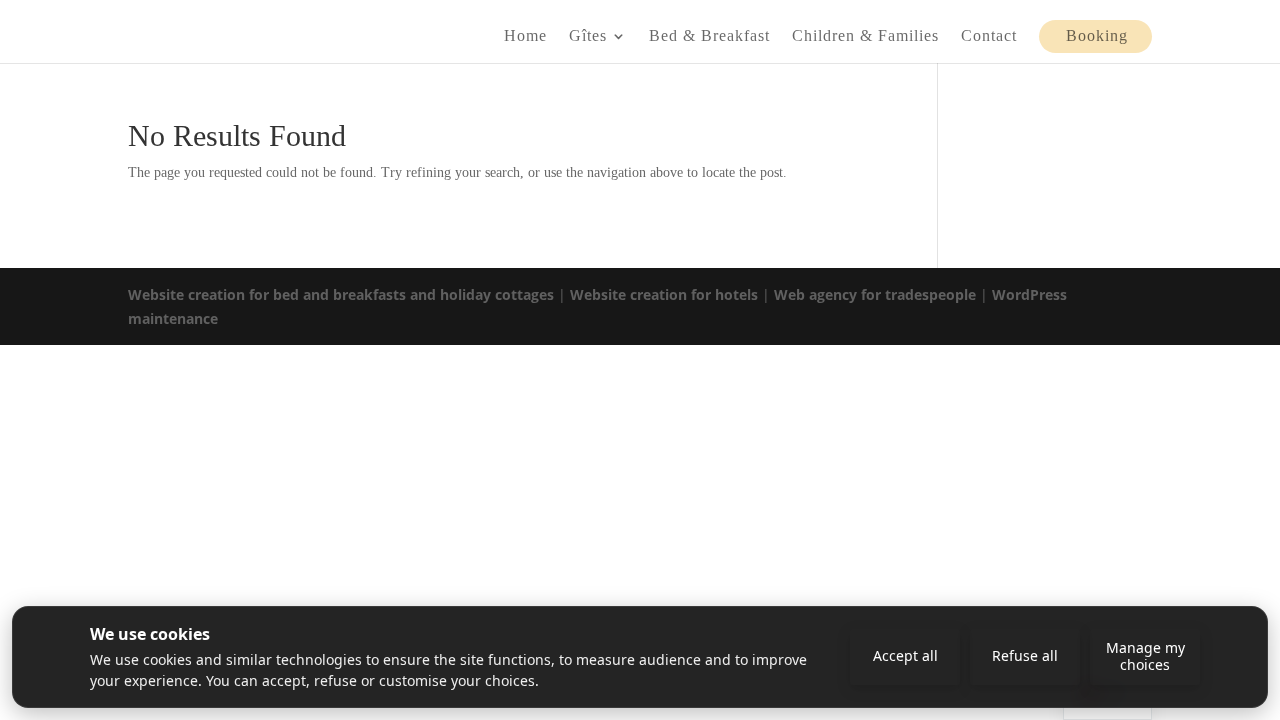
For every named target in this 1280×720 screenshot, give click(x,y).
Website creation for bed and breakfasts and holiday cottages (341, 294)
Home (525, 36)
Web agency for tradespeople (875, 294)
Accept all (905, 655)
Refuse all (1025, 655)
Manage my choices (1145, 656)
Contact (989, 36)
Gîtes (588, 36)
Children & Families (865, 36)
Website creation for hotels (664, 294)
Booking (1097, 36)
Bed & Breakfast (709, 36)
